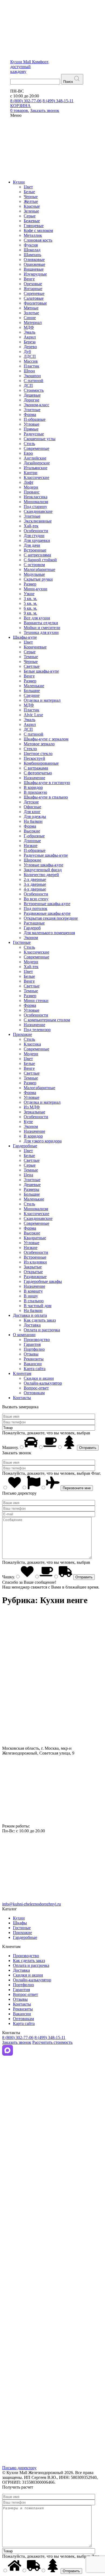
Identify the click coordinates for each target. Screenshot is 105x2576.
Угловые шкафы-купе (43, 865)
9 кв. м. (30, 613)
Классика (32, 1044)
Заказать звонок (17, 2042)
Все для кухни (37, 618)
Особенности (36, 531)
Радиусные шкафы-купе (46, 855)
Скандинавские (38, 511)
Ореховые (33, 284)
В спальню (34, 1301)
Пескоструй (34, 758)
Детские (31, 802)
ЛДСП (30, 356)
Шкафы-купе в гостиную (47, 783)
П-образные (35, 419)
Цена (28, 1175)
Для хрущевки (37, 540)
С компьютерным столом (47, 1020)
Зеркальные (34, 1112)
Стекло (30, 749)
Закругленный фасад (43, 870)
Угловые (31, 424)
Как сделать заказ (40, 1320)
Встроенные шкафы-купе (47, 904)
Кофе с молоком (38, 230)
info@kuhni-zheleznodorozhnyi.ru (31, 1904)
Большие (32, 691)
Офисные (32, 807)
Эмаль (29, 332)
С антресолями (37, 555)
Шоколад (32, 250)
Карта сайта (35, 1369)
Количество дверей (41, 875)
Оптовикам (34, 1393)
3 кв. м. (30, 599)
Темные (31, 657)
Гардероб (32, 928)
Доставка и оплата (30, 1315)
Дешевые (32, 395)
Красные (32, 206)
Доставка (32, 1325)
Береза (30, 342)
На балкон (33, 821)
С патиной (34, 381)
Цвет (28, 187)
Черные (31, 197)
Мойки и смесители (42, 628)
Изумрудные (35, 274)
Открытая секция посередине (51, 918)
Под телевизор (37, 1030)
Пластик (31, 366)
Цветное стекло (38, 754)
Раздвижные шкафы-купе (47, 913)
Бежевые (32, 221)
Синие (30, 318)
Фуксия (31, 245)
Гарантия (32, 1344)
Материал (33, 322)
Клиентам (22, 1373)
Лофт (29, 482)
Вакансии (33, 1364)
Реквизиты (34, 1359)
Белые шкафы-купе (41, 671)
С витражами (36, 768)
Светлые (32, 666)
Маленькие (34, 686)
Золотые (31, 313)
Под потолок (36, 908)
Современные (36, 448)
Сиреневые (34, 293)
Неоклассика (36, 497)
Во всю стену (36, 899)
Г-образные (34, 836)
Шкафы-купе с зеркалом (46, 739)
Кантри (31, 473)
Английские (35, 458)
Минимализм (36, 502)
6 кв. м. (30, 608)
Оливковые (34, 260)
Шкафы (20, 1923)
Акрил (30, 337)
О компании (24, 1335)
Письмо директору (19, 2468)
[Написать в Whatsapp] (52, 2190)
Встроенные (35, 550)
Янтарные (33, 289)
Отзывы (31, 1354)
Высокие (32, 831)
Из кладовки (35, 1262)
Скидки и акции (39, 1378)
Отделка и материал (42, 700)
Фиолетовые (35, 303)
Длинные (32, 841)
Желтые (31, 201)
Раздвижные (35, 1277)
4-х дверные (35, 889)
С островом (34, 565)
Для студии (34, 536)
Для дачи (32, 545)
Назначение (34, 778)
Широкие (32, 860)
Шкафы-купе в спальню (46, 797)
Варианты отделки (41, 623)
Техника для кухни (41, 632)
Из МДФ (32, 1107)
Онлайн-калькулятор (43, 1383)
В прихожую (35, 792)
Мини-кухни (36, 589)
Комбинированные (41, 763)
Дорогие (31, 400)
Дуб (27, 352)
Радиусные (34, 434)
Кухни (19, 182)
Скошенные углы (40, 439)
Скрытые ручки (38, 579)
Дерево (30, 347)
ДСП (28, 385)
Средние (32, 695)
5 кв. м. (30, 603)
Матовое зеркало (39, 744)
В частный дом (38, 1306)
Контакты (22, 1398)
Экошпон (32, 376)
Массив (31, 361)
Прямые (31, 429)
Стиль (29, 444)
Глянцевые (34, 226)
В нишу (31, 1296)
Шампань (32, 255)
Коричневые (35, 647)
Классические (36, 477)
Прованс (32, 492)
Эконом (31, 938)
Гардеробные (25, 1146)
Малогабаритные (39, 569)
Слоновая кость (38, 240)
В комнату (33, 1291)
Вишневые (34, 269)
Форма (30, 414)
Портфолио (34, 1349)
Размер (30, 584)
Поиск (68, 82)
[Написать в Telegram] (52, 2122)
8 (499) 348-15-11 (58, 101)
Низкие (31, 846)
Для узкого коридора (43, 1141)
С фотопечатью (38, 773)
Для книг (32, 812)
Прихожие (22, 1034)
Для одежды (35, 816)
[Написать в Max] (8, 2054)
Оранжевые (34, 264)
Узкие (29, 594)
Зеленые (31, 211)
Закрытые (33, 1267)
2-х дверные (35, 879)
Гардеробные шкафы (43, 1281)
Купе (28, 1122)
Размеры (31, 1189)
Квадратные (35, 1238)
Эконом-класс (36, 405)
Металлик (33, 235)
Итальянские (36, 468)
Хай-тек (31, 526)
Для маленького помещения (49, 933)
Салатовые (34, 298)
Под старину (35, 507)
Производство (37, 1340)
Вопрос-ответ (36, 1388)
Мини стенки (36, 1001)
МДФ (29, 327)
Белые (29, 192)
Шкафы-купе (25, 637)
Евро (28, 453)
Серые (30, 216)
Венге (29, 279)
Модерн (31, 487)
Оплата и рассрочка (42, 1330)
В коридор (33, 787)
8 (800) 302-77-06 (26, 101)
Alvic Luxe (33, 715)
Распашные (34, 923)
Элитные (32, 410)
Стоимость (34, 390)
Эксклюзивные (38, 521)
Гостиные (22, 942)
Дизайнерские (37, 463)
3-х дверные (35, 884)
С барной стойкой (40, 560)
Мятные (31, 308)
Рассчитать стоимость (52, 2042)
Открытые (33, 1272)
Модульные (34, 574)
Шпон (29, 371)
